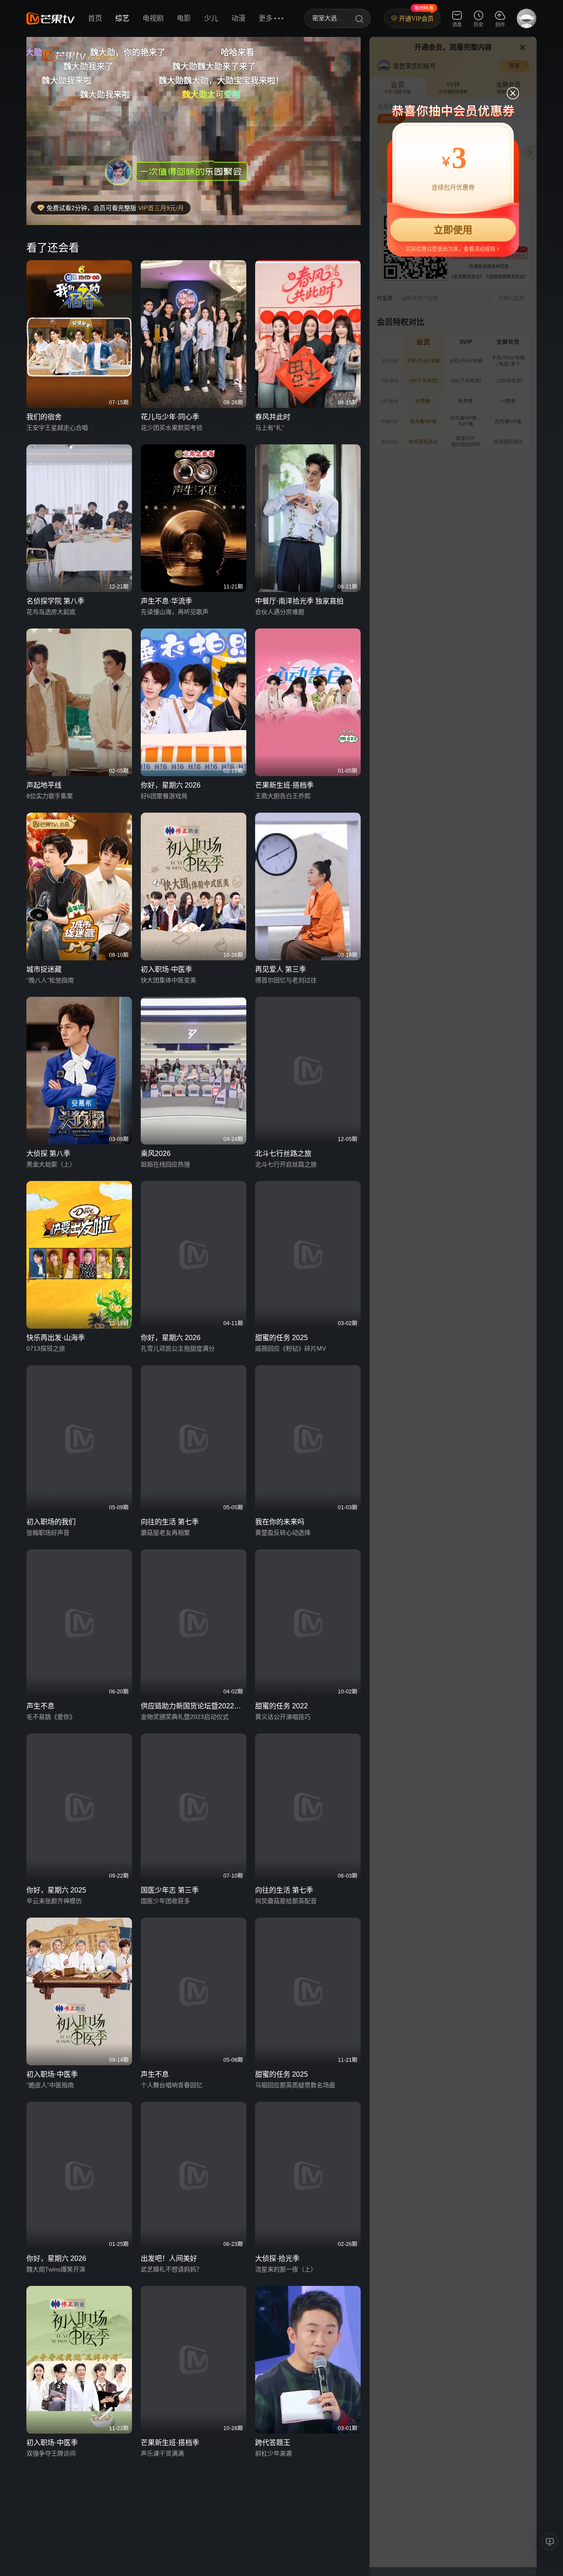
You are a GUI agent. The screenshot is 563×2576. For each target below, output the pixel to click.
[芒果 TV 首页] (51, 18)
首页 (95, 18)
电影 (184, 18)
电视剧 (153, 18)
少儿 (211, 18)
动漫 (238, 18)
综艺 (122, 18)
